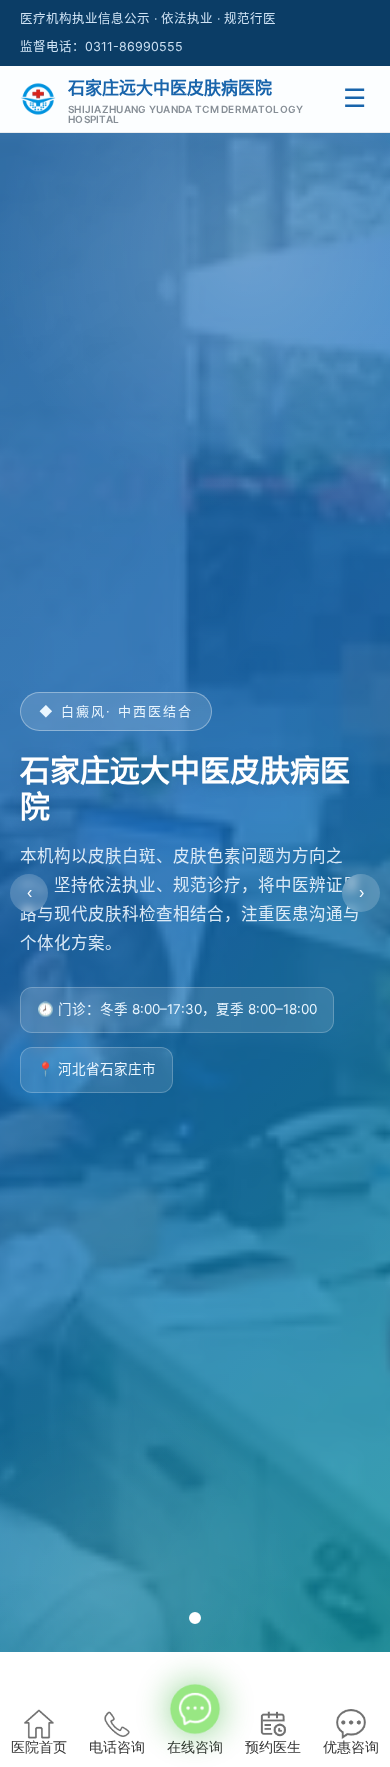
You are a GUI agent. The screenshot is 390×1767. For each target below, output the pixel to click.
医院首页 (39, 1747)
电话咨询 (117, 1747)
